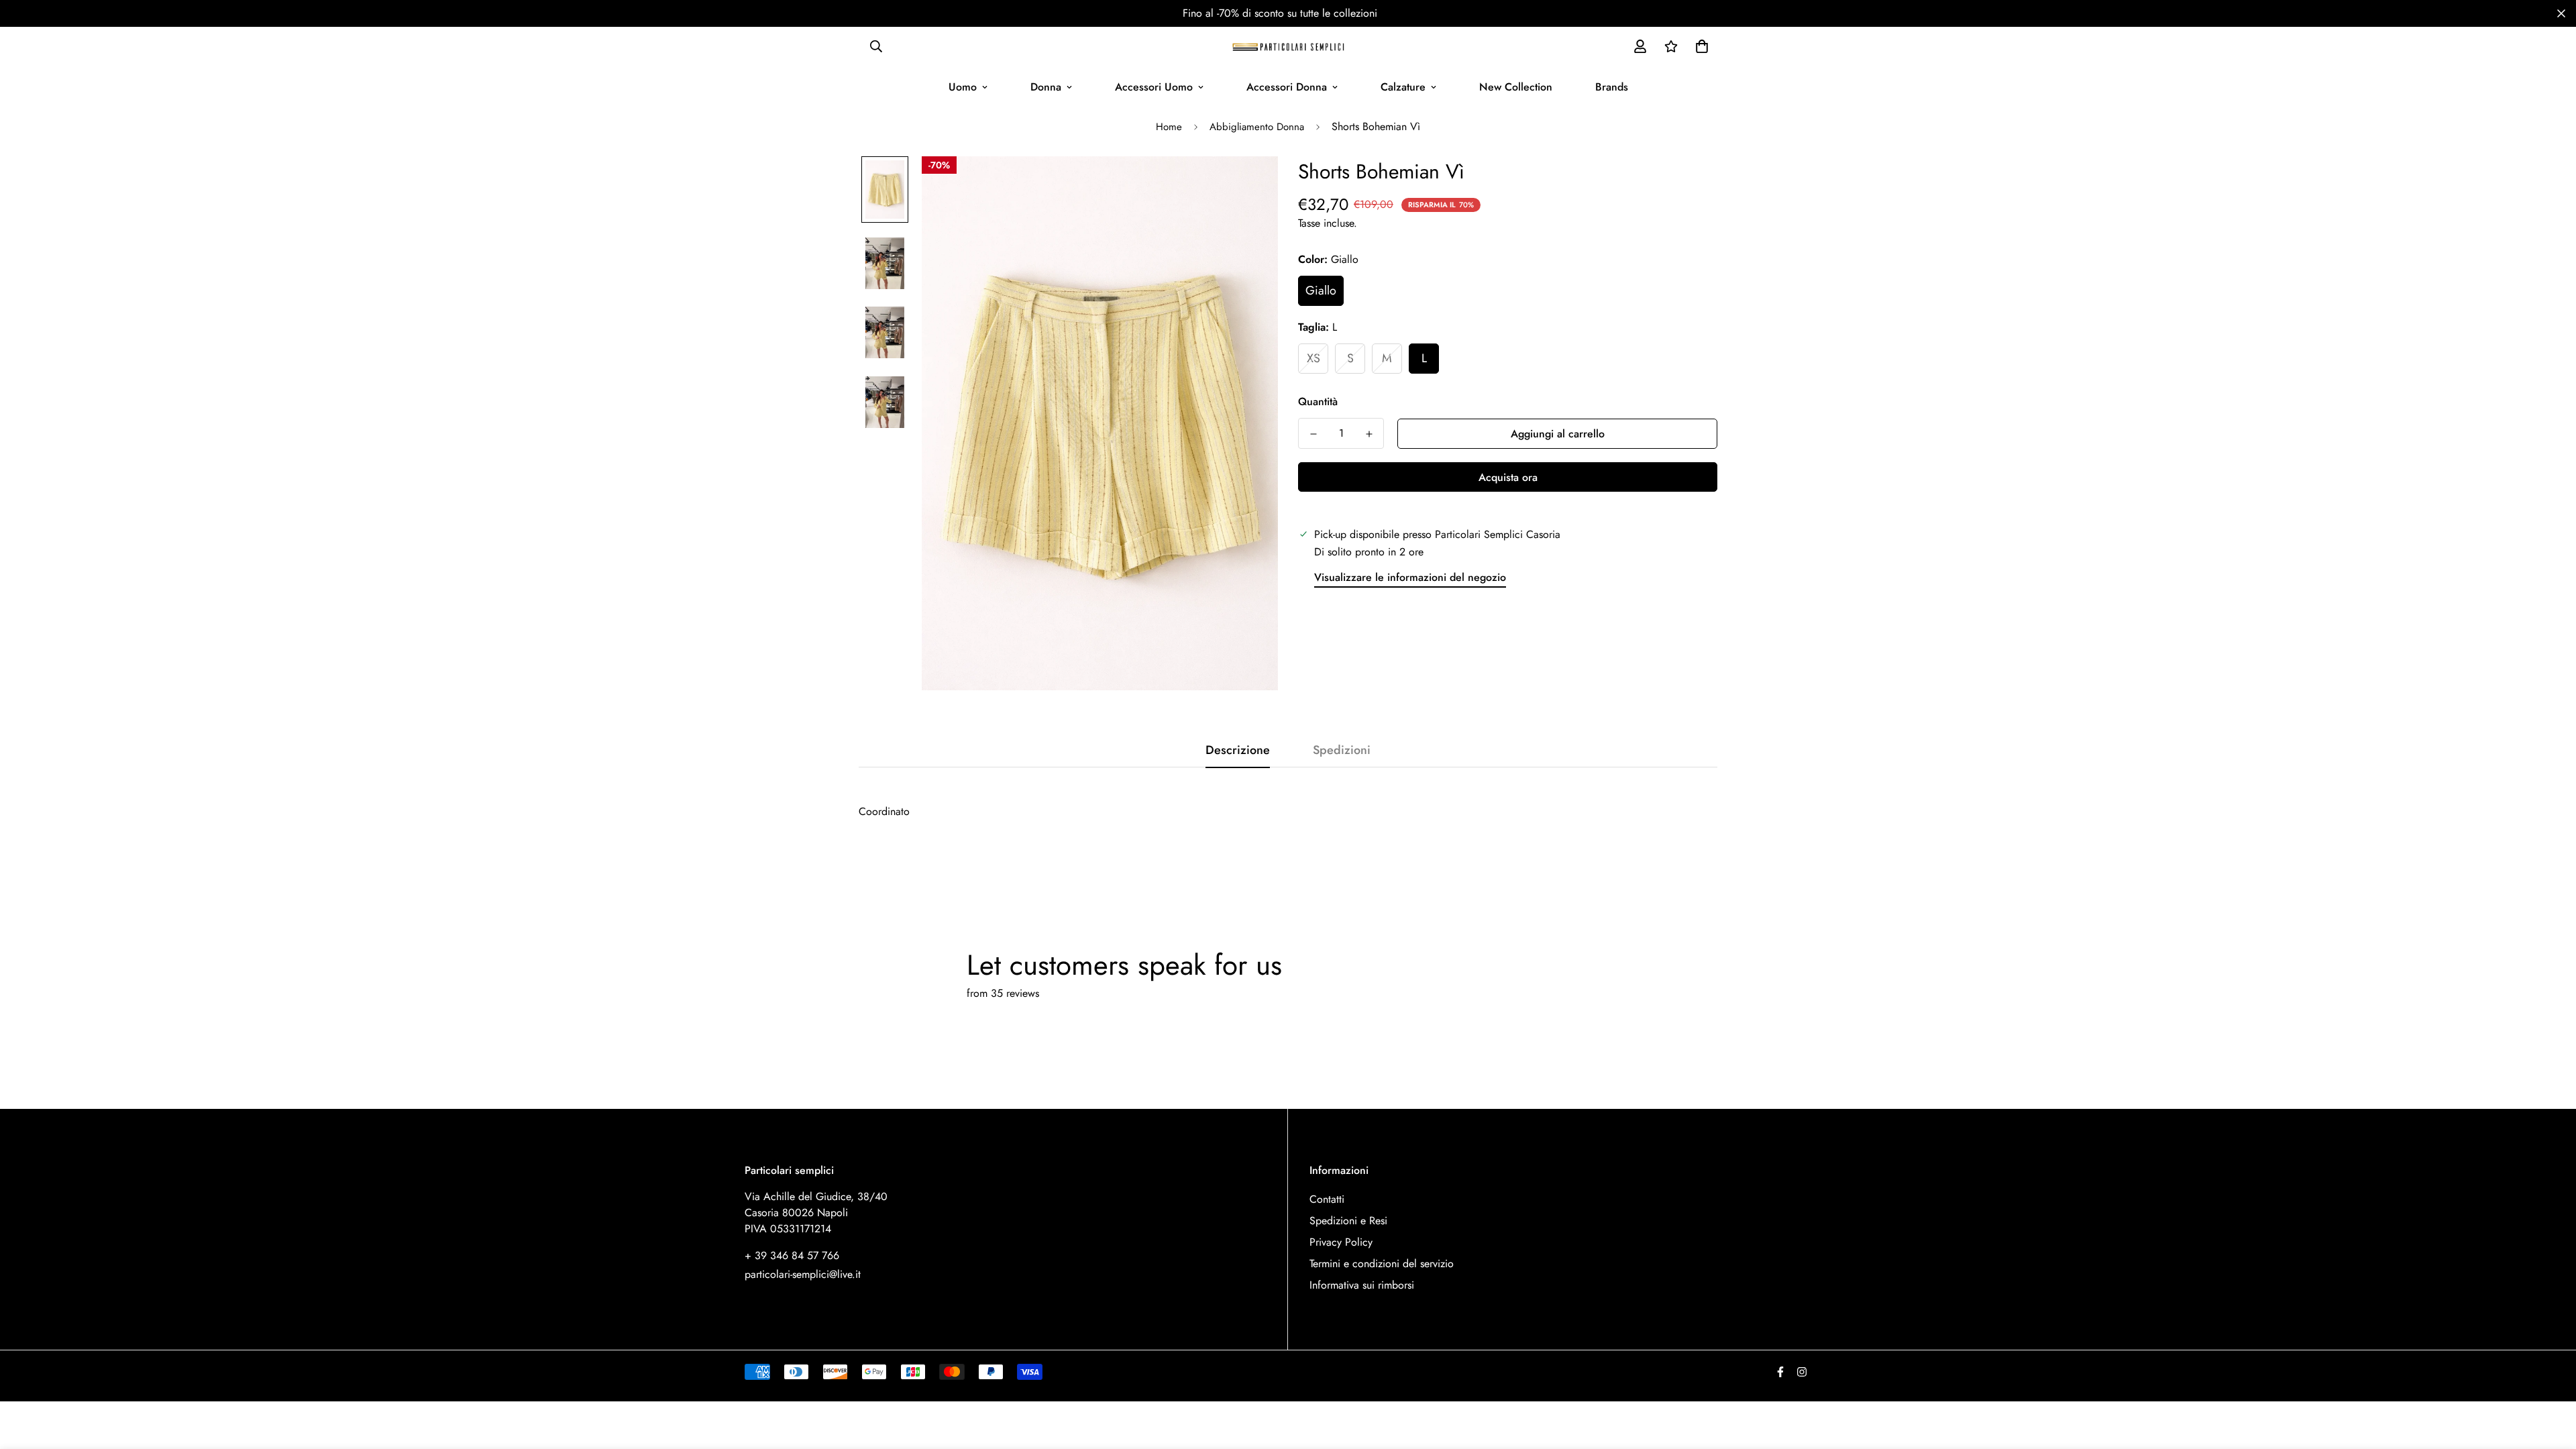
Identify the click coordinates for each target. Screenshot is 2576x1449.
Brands (1612, 87)
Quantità (1318, 401)
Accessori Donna (1287, 87)
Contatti (1327, 1199)
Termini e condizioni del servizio (1382, 1264)
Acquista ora (1508, 477)
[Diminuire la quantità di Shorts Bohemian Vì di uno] (1313, 434)
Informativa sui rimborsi (1362, 1285)
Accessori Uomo (1154, 87)
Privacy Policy (1341, 1242)
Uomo (963, 87)
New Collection (1516, 87)
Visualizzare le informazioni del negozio (1410, 577)
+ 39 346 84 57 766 (792, 1255)
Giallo (1321, 290)
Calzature (1403, 87)
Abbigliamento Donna (1257, 127)
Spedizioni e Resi (1348, 1221)
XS (1313, 358)
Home (1169, 127)
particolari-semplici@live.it (803, 1274)
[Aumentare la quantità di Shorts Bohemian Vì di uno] (1369, 434)
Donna (1046, 87)
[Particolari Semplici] (1288, 46)
